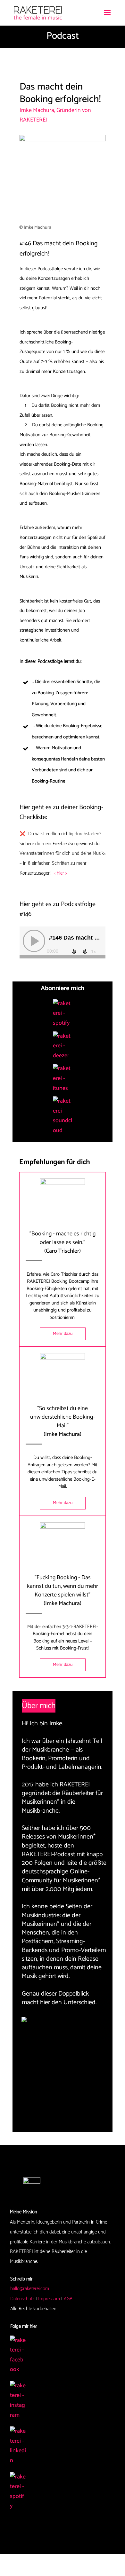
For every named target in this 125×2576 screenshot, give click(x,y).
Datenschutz (22, 2299)
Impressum (49, 2299)
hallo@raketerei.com (30, 2289)
